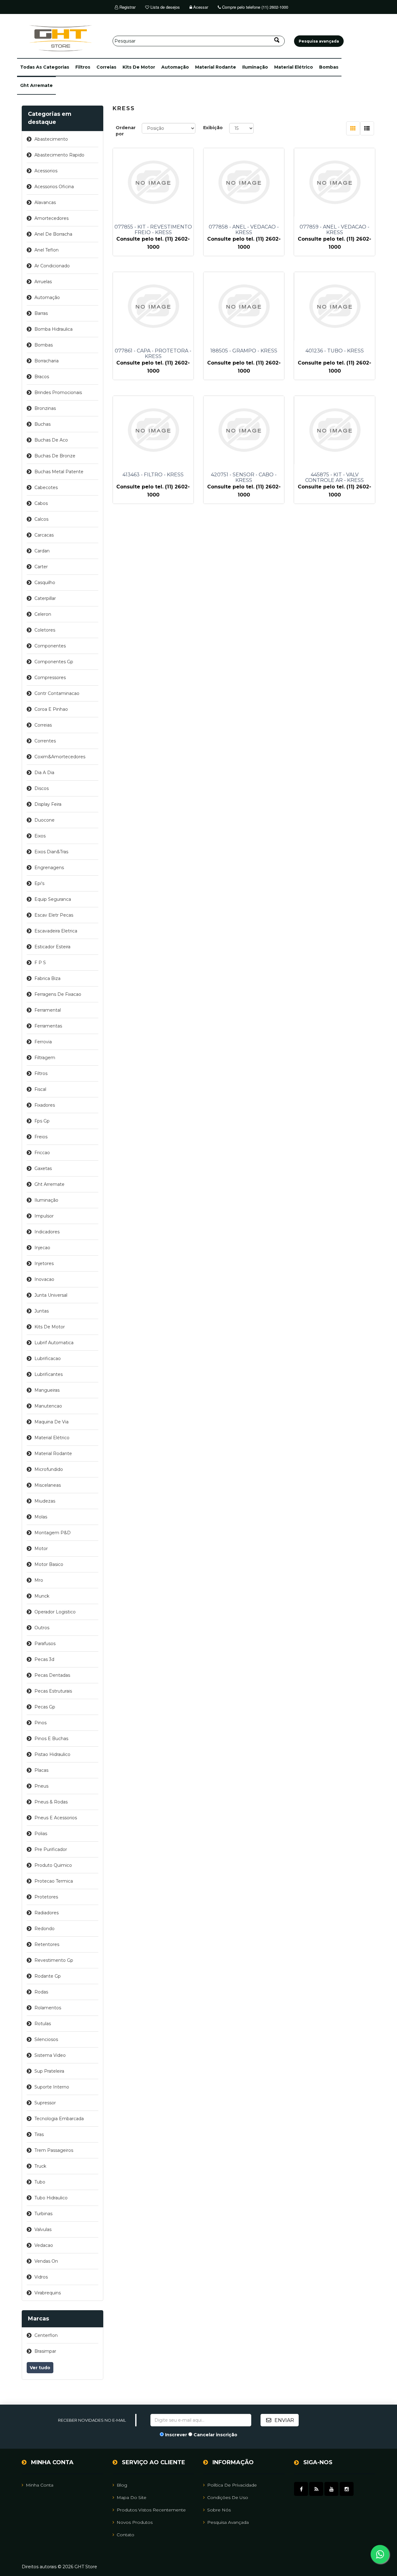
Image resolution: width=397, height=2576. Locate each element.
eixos (40, 836)
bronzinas (45, 408)
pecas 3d (44, 1659)
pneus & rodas (51, 1802)
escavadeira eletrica (56, 931)
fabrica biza (47, 978)
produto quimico (53, 1865)
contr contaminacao (57, 693)
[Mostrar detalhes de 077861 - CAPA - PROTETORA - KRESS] (153, 306)
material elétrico (294, 67)
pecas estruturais (53, 1691)
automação (175, 67)
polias (41, 1834)
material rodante (216, 67)
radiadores (47, 1913)
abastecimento (51, 139)
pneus (41, 1786)
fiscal (40, 1089)
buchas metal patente (59, 472)
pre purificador (51, 1849)
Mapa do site (132, 2497)
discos (42, 788)
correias (106, 67)
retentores (47, 1944)
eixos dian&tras (51, 852)
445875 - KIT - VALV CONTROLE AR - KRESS (335, 478)
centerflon (46, 2335)
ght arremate (36, 85)
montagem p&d (53, 1533)
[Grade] (353, 128)
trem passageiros (54, 2150)
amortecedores (51, 218)
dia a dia (44, 773)
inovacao (44, 1279)
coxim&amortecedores (60, 757)
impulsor (44, 1216)
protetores (46, 1897)
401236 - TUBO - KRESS (335, 351)
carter (41, 567)
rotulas (43, 2024)
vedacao (44, 2245)
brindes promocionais (58, 392)
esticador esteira (52, 947)
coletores (45, 630)
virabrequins (48, 2293)
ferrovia (43, 1042)
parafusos (45, 1644)
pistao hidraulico (52, 1754)
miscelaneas (48, 1485)
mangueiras (47, 1390)
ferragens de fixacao (58, 994)
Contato (125, 2535)
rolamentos (48, 2008)
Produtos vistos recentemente (151, 2510)
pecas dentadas (52, 1675)
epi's (39, 883)
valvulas (43, 2229)
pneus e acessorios (56, 1818)
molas (41, 1517)
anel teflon (47, 250)
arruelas (43, 282)
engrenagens (49, 868)
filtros (83, 67)
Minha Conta (40, 2485)
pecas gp (45, 1707)
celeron (43, 614)
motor (41, 1549)
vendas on (46, 2261)
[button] (45, 67)
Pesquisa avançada (228, 2522)
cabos (41, 503)
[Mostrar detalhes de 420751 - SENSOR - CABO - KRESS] (244, 430)
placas (41, 1770)
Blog (122, 2485)
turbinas (43, 2214)
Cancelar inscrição (215, 2435)
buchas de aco (51, 440)
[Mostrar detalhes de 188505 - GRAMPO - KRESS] (244, 306)
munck (42, 1596)
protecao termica (54, 1881)
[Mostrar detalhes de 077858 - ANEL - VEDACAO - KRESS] (244, 182)
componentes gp (54, 662)
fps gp (42, 1121)
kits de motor (139, 67)
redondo (45, 1929)
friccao (42, 1153)
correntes (45, 741)
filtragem (45, 1058)
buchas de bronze (55, 456)
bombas (329, 67)
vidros (41, 2277)
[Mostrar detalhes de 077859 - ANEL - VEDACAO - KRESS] (334, 182)
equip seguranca (53, 899)
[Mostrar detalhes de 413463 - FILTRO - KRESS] (153, 430)
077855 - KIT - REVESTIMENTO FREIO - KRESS (153, 230)
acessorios (46, 171)
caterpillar (45, 598)
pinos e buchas (51, 1739)
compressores (50, 678)
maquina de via (51, 1422)
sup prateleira (49, 2071)
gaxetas (43, 1168)
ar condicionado (52, 266)
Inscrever (176, 2435)
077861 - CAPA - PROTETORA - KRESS (153, 354)
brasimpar (45, 2351)
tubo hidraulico (51, 2198)
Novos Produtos (135, 2522)
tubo (40, 2182)
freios (41, 1137)
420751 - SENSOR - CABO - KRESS (244, 478)
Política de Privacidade (232, 2485)
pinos (40, 1723)
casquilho (45, 583)
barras (41, 313)
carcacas (44, 535)
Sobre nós (219, 2510)
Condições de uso (228, 2497)
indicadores (47, 1232)
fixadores (45, 1105)
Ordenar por (126, 131)
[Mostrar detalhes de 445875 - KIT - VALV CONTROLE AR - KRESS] (334, 430)
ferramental (48, 1010)
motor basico (49, 1564)
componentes (50, 646)
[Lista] (367, 128)
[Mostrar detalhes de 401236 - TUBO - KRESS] (334, 306)
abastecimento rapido (59, 155)
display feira (48, 804)
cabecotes (46, 488)
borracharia (47, 361)
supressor (45, 2103)
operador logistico (55, 1612)
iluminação (255, 67)
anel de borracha (53, 234)
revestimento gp (54, 1960)
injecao (42, 1248)
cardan (42, 551)
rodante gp (48, 1976)
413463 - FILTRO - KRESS (153, 475)
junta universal (51, 1295)
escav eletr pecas (54, 915)
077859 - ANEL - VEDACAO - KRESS (335, 230)
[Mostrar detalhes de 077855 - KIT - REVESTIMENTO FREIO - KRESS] (153, 182)
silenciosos (46, 2039)
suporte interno (52, 2087)
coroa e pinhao (51, 709)
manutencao (48, 1406)
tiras (39, 2134)
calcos (41, 519)
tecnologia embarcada (59, 2119)
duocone (45, 820)
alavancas (45, 202)
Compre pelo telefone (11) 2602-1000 (254, 7)
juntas (42, 1311)
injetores (44, 1263)
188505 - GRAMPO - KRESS (244, 351)
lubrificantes (49, 1374)
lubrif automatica (54, 1343)
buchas (42, 424)
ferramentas (48, 1026)
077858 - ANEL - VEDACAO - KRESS (244, 230)
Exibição (213, 128)
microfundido (49, 1469)
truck (40, 2166)
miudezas (45, 1501)
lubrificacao (48, 1358)
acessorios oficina (54, 187)
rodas (41, 1992)
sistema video (50, 2055)
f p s (40, 963)
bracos (42, 377)
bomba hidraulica (54, 329)
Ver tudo (40, 2368)
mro (39, 1580)
